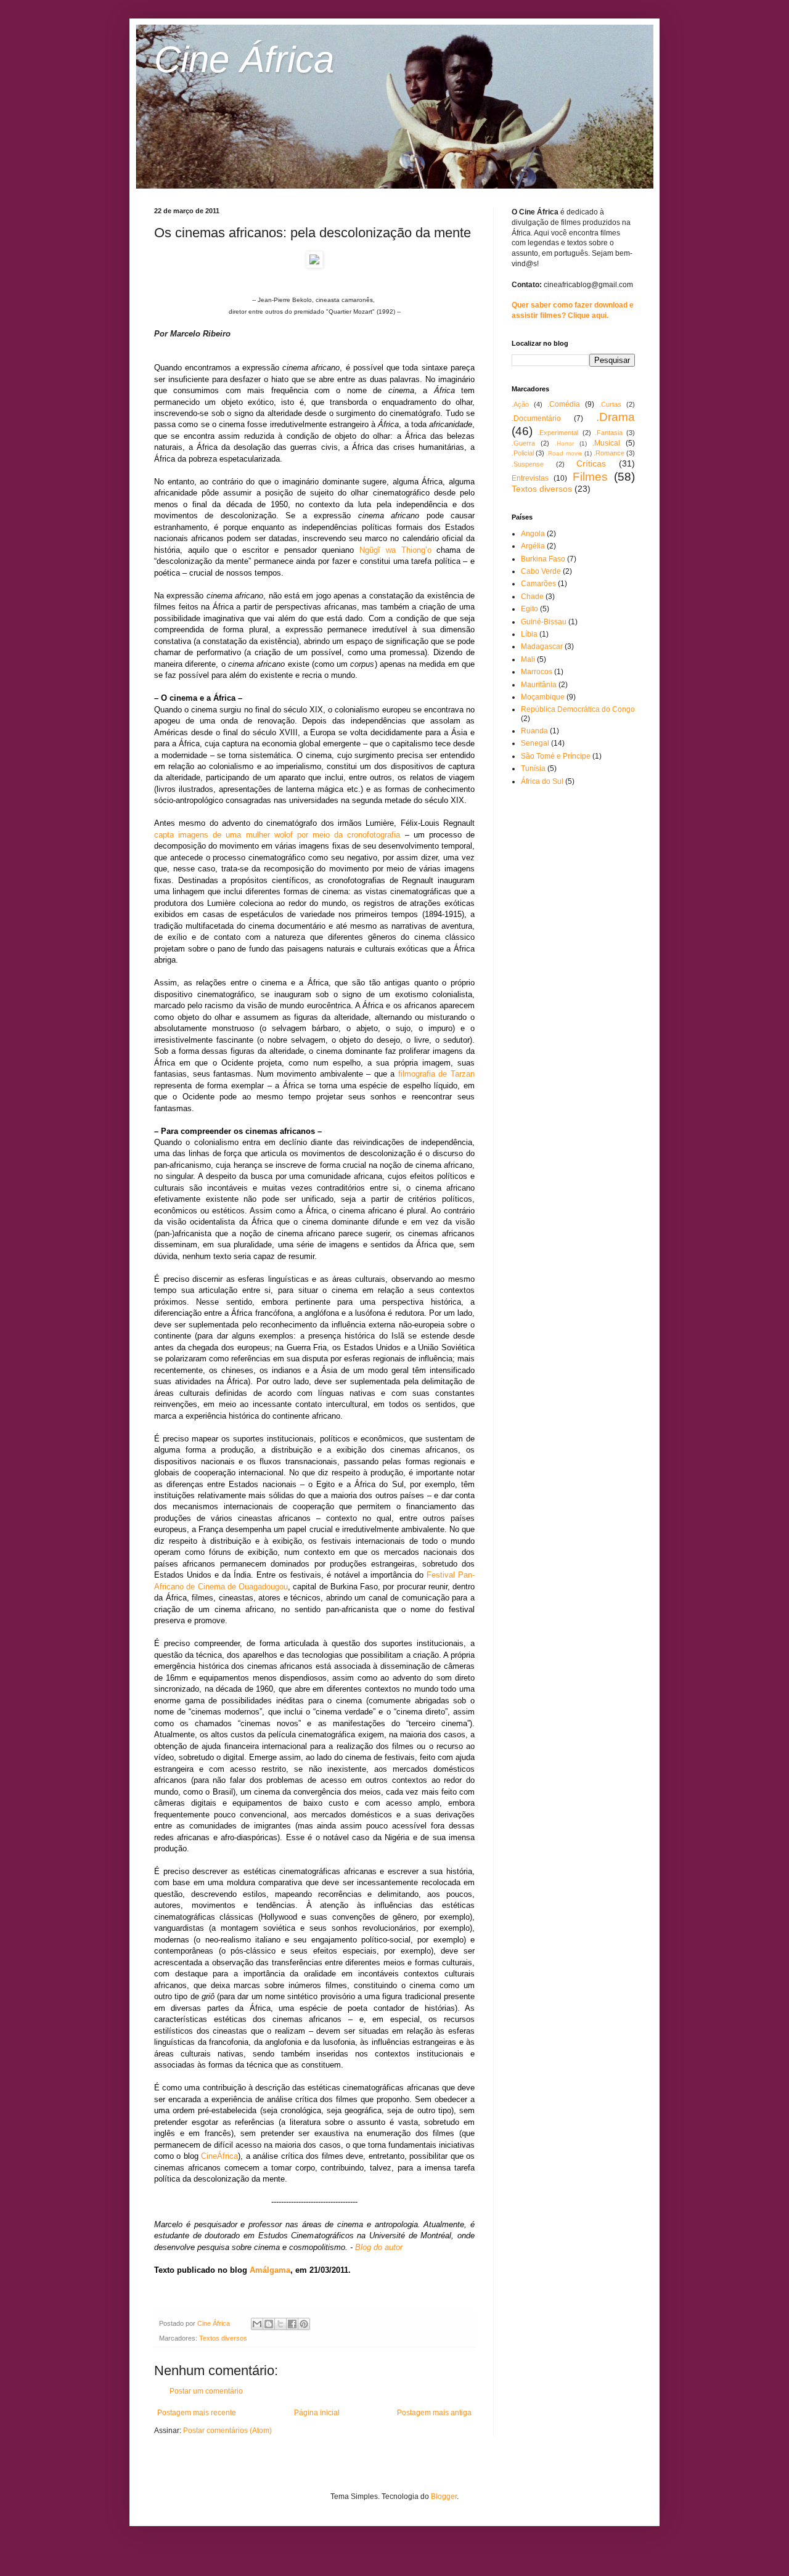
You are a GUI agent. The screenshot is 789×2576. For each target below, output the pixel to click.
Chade (532, 597)
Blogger (444, 2497)
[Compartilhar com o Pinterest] (304, 2324)
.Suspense (528, 464)
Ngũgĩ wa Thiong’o (395, 550)
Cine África (244, 59)
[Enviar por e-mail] (257, 2324)
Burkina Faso (543, 559)
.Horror (564, 443)
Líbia (529, 634)
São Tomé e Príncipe (556, 756)
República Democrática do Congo (578, 709)
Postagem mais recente (197, 2413)
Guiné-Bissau (544, 622)
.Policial (523, 453)
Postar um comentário (206, 2391)
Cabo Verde (541, 571)
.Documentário (536, 418)
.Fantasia (609, 433)
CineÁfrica (219, 2156)
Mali (528, 659)
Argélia (533, 546)
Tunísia (533, 768)
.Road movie (564, 453)
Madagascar (542, 646)
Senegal (535, 743)
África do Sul (542, 781)
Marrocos (537, 672)
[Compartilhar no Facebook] (292, 2324)
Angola (533, 534)
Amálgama (270, 2270)
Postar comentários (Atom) (227, 2431)
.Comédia (564, 404)
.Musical (606, 443)
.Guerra (523, 443)
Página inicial (317, 2413)
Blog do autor (379, 2247)
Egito (529, 609)
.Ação (520, 404)
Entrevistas (530, 478)
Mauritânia (539, 685)
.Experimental (558, 433)
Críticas (591, 463)
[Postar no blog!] (269, 2324)
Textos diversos (223, 2338)
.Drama (615, 417)
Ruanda (534, 731)
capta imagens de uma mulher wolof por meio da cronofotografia (277, 835)
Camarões (538, 584)
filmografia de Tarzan (436, 1074)
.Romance (609, 453)
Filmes (590, 477)
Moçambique (543, 697)
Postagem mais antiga (434, 2413)
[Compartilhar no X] (280, 2324)
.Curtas (610, 404)
